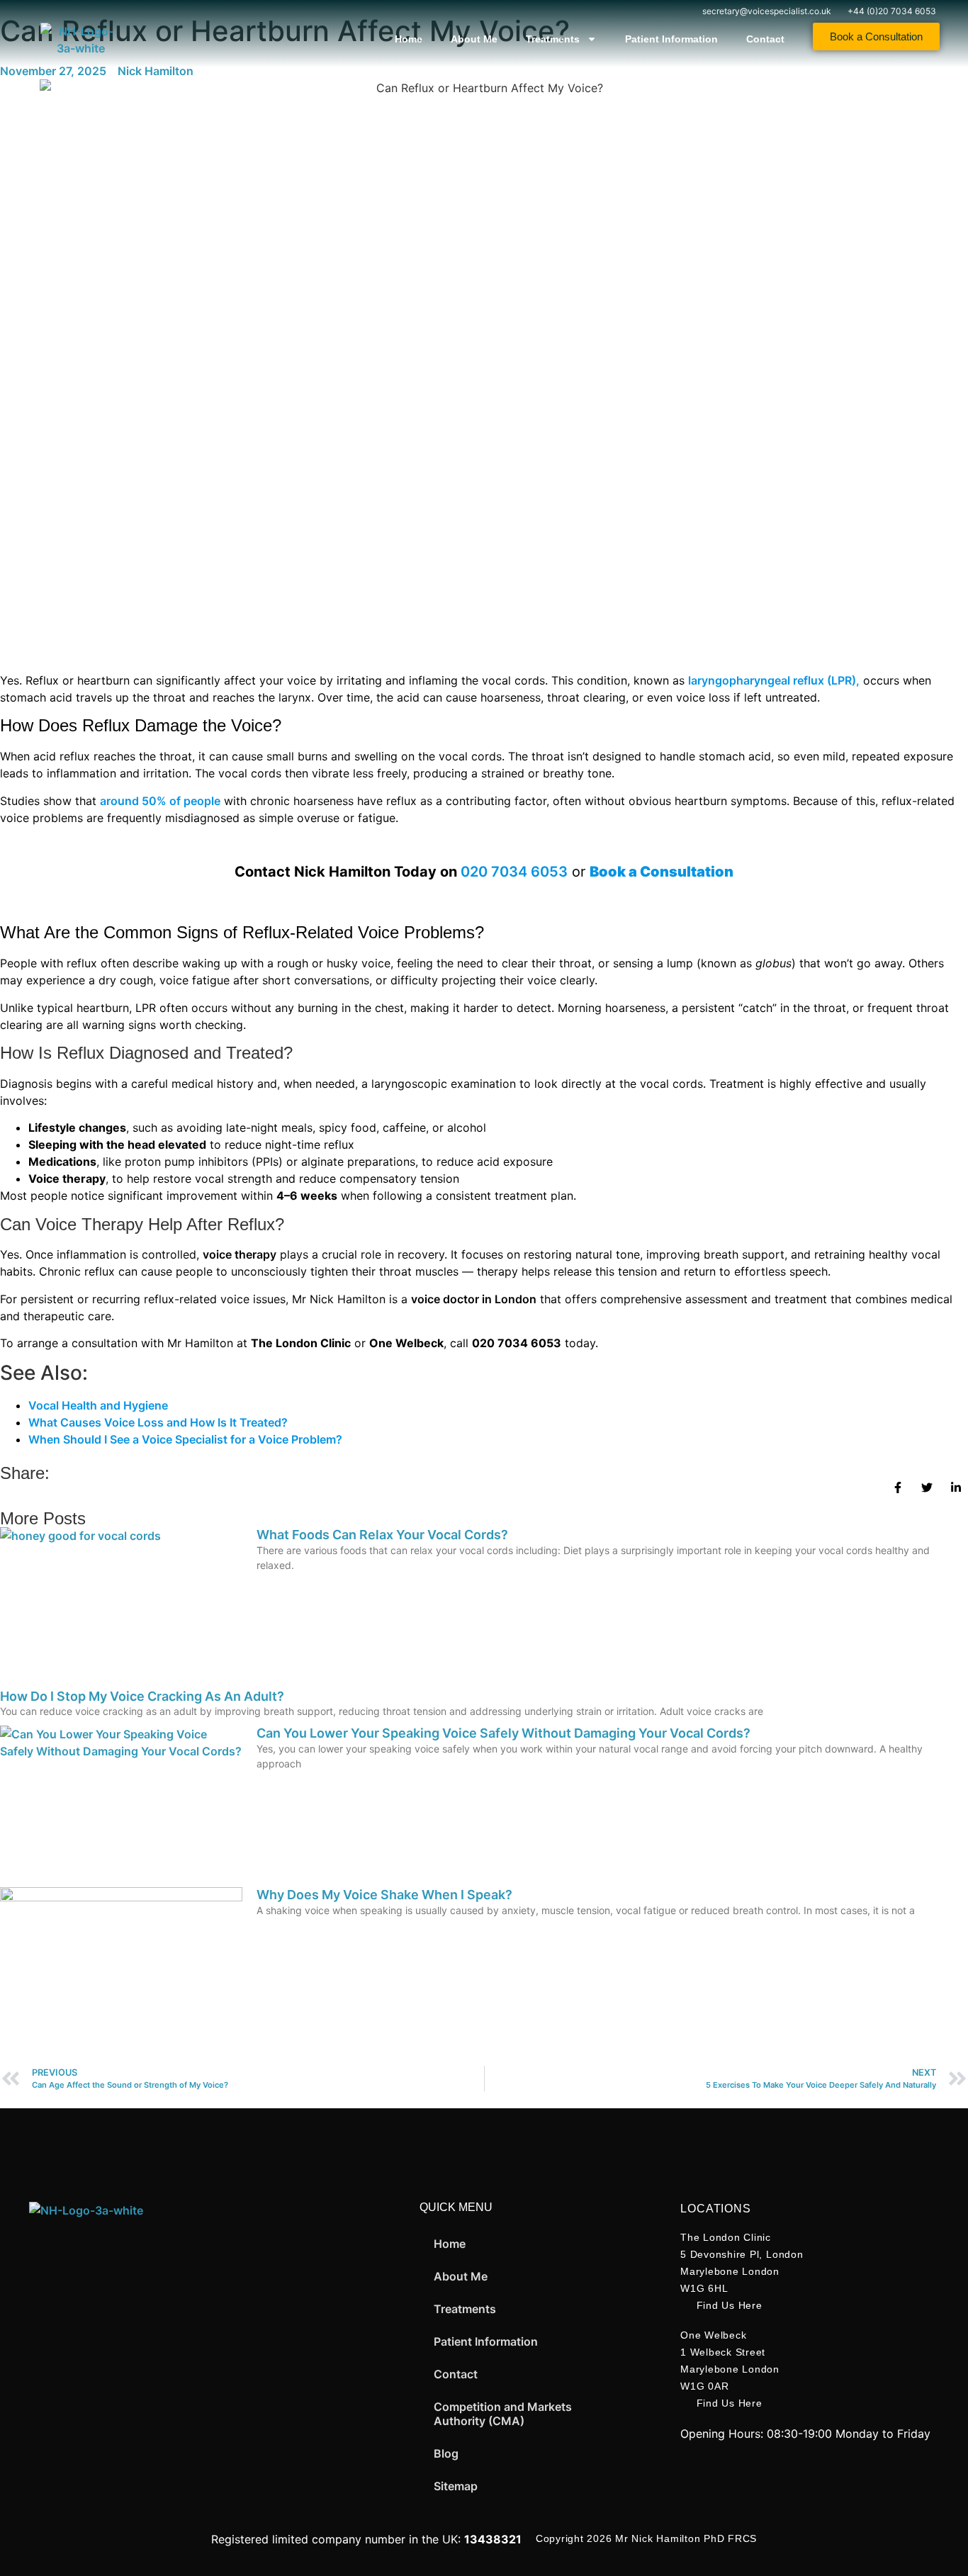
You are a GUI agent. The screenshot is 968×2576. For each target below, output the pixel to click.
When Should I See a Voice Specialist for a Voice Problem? (185, 1439)
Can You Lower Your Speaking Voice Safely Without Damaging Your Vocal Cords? (503, 1733)
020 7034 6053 (514, 872)
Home (409, 39)
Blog (446, 2453)
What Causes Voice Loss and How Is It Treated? (158, 1422)
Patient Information (671, 39)
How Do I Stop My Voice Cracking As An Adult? (142, 1696)
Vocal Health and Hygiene (98, 1405)
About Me (474, 39)
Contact (765, 39)
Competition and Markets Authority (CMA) (503, 2414)
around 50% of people (160, 801)
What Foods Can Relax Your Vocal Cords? (382, 1535)
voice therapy (240, 1254)
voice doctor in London (474, 1299)
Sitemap (456, 2486)
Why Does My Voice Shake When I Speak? (384, 1895)
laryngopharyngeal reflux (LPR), (774, 680)
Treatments (553, 39)
